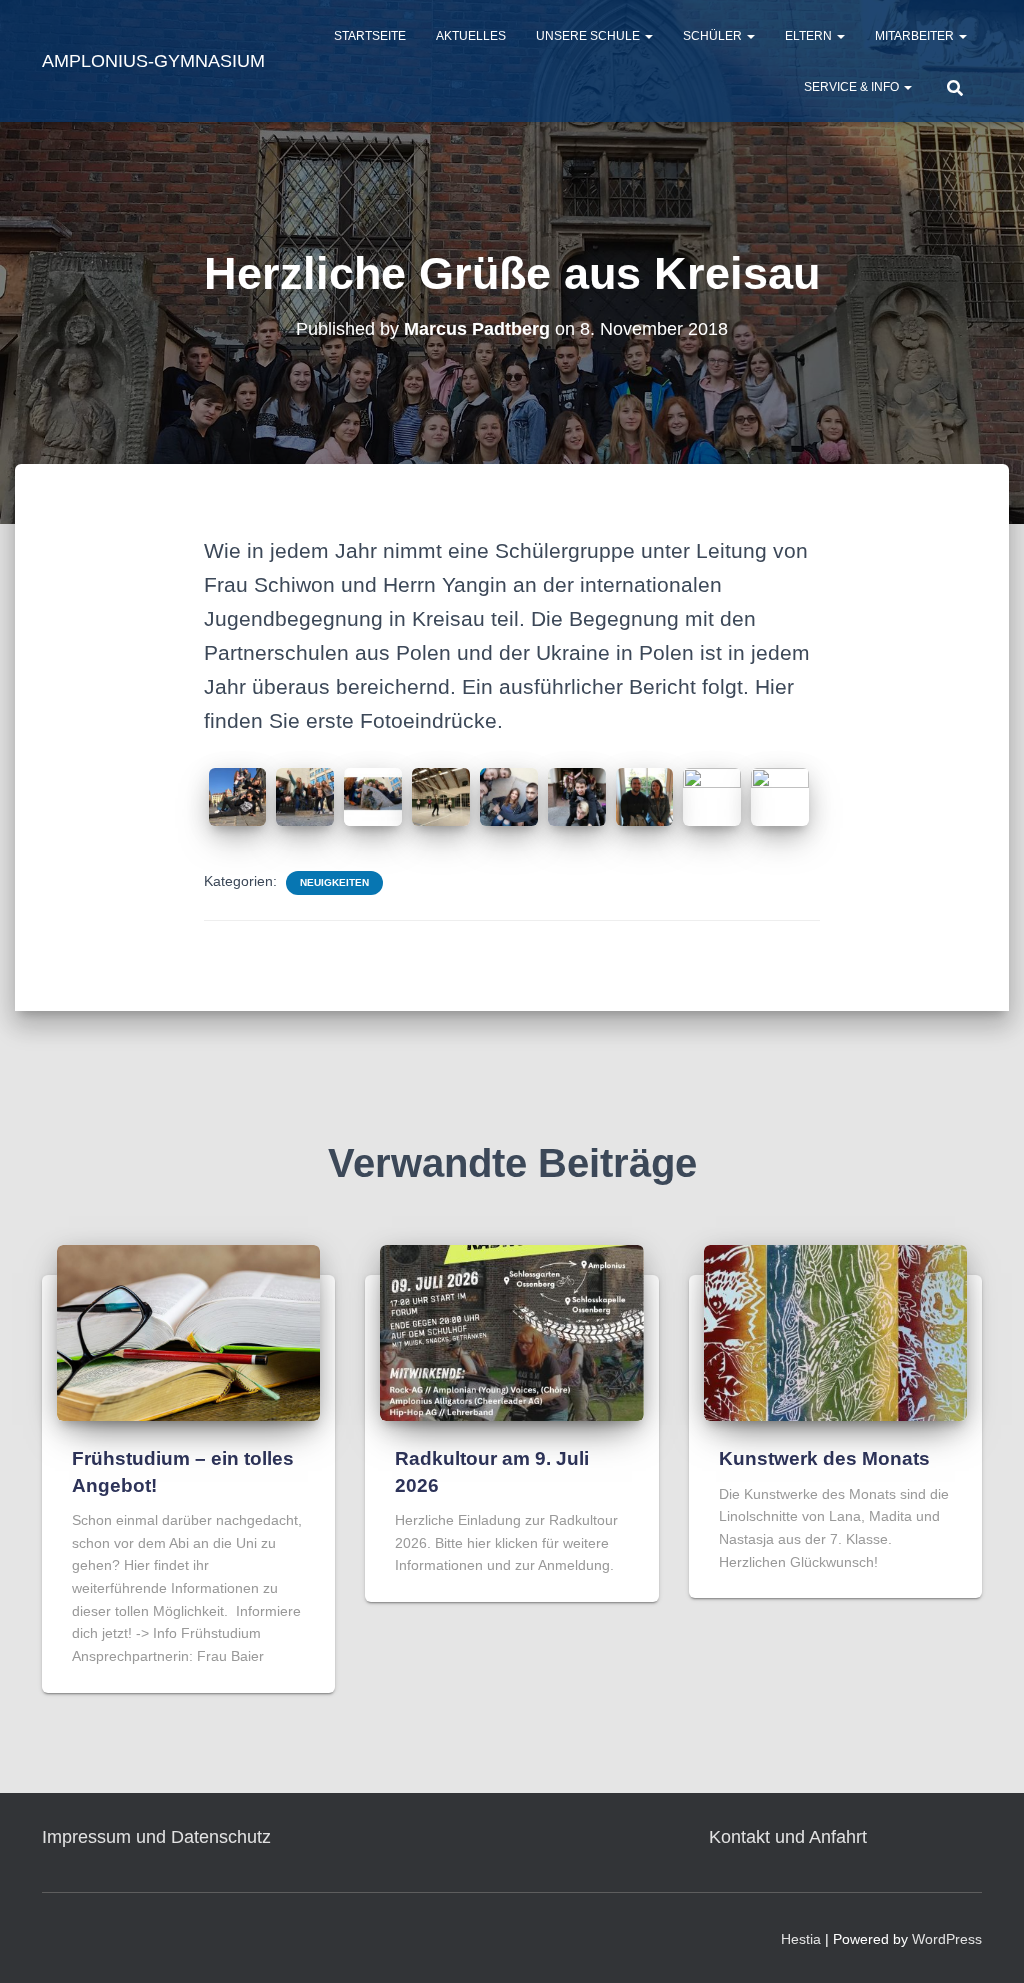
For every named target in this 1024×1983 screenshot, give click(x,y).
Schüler (714, 36)
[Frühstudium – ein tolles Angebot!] (188, 1332)
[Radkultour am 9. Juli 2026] (511, 1332)
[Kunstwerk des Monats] (835, 1332)
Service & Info (853, 87)
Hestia (801, 1939)
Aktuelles (471, 36)
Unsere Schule (589, 36)
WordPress (947, 1939)
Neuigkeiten (334, 882)
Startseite (370, 36)
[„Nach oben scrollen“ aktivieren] (984, 1943)
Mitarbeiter (916, 36)
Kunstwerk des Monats (824, 1458)
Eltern (810, 36)
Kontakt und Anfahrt (788, 1837)
